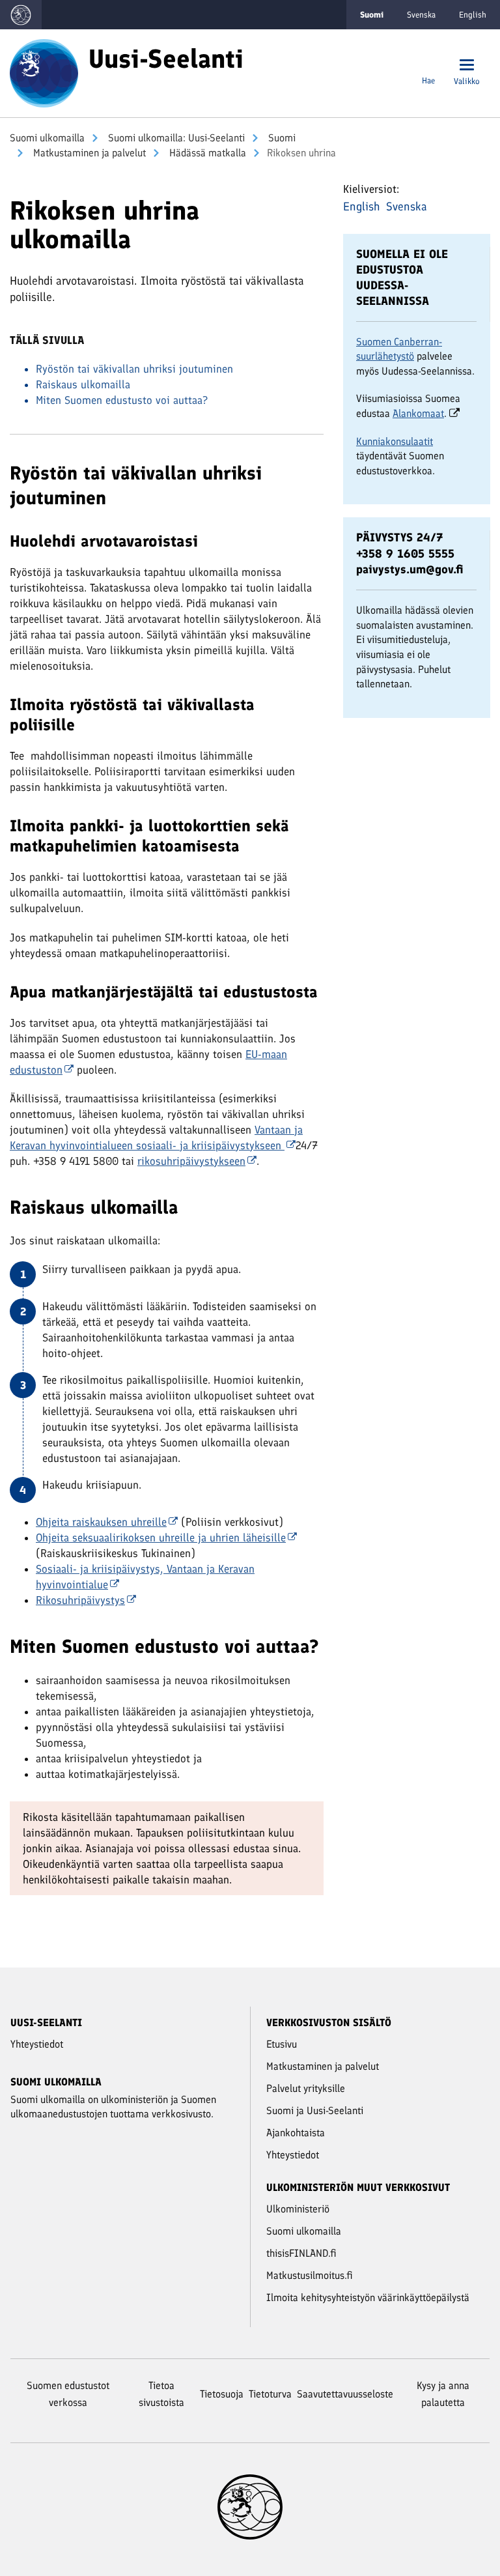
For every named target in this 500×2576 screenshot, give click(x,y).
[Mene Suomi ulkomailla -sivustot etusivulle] (21, 15)
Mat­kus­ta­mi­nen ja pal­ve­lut (88, 153)
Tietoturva (270, 2394)
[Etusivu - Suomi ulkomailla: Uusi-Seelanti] (44, 72)
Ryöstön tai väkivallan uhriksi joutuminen (134, 369)
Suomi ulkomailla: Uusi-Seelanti (175, 138)
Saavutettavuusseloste (345, 2394)
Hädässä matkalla (206, 153)
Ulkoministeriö (298, 2209)
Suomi (281, 138)
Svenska (421, 15)
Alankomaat (418, 413)
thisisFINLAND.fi (301, 2253)
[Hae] (428, 66)
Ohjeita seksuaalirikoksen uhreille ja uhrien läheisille (161, 1538)
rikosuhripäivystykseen (191, 1161)
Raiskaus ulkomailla (83, 384)
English (473, 15)
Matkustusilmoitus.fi (310, 2275)
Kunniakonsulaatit (395, 441)
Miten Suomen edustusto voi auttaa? (122, 400)
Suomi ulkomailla (47, 138)
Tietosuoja (222, 2394)
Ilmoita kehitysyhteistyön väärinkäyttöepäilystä (368, 2297)
